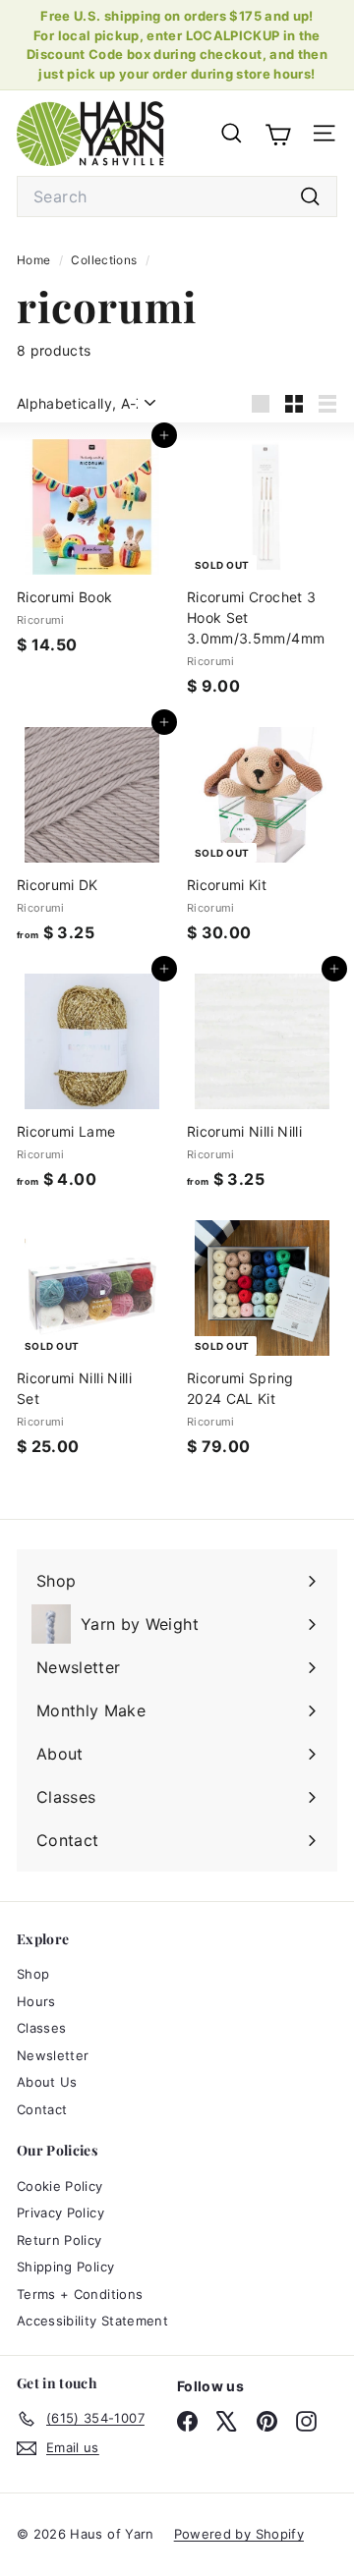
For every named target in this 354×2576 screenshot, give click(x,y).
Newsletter (53, 2055)
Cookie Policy (60, 2186)
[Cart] (278, 133)
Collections (105, 260)
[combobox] (177, 196)
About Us (47, 2082)
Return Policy (59, 2240)
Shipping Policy (65, 2267)
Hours (36, 2001)
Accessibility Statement (92, 2321)
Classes (41, 2028)
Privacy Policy (60, 2212)
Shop (33, 1974)
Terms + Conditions (80, 2294)
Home (35, 260)
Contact (42, 2109)
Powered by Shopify (239, 2534)
